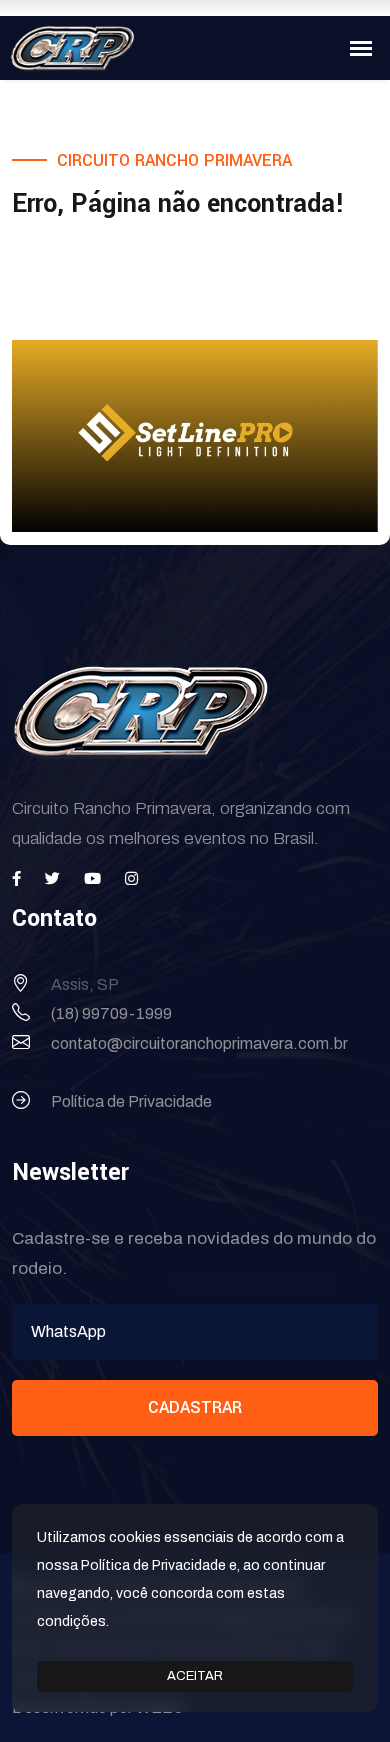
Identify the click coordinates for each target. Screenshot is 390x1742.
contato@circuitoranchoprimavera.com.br (199, 1043)
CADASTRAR (195, 1407)
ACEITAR (195, 1676)
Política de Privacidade (131, 1101)
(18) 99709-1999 (111, 1013)
